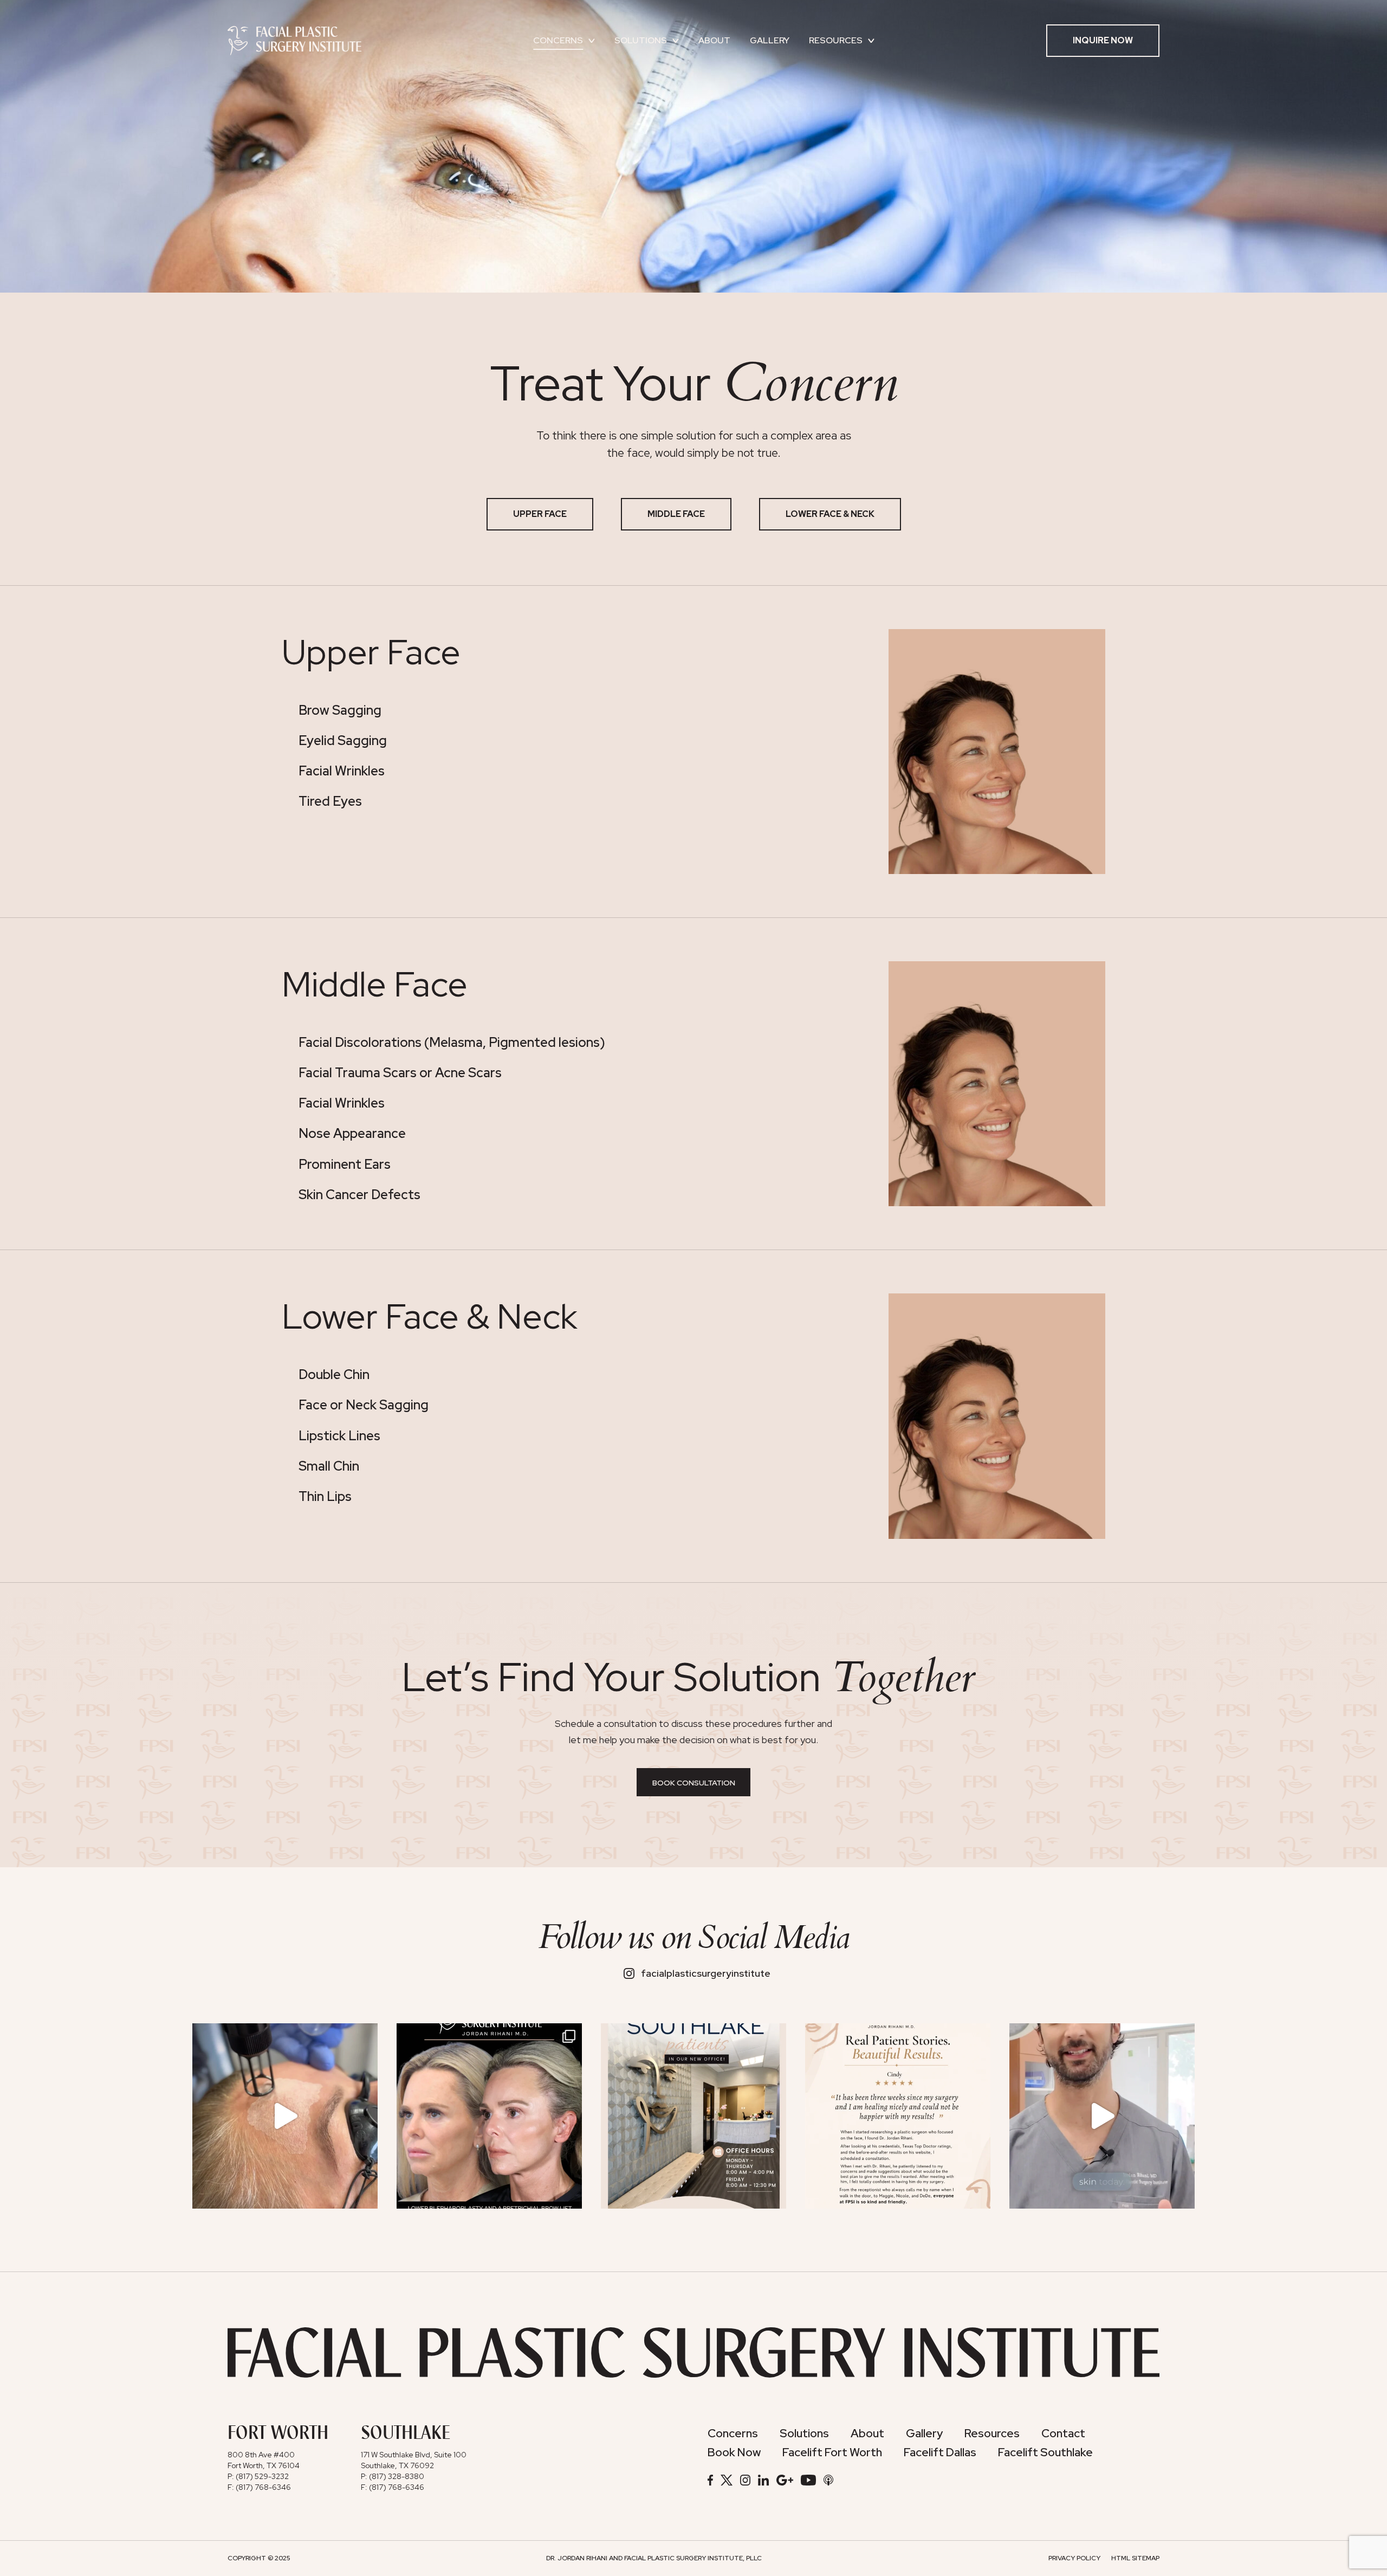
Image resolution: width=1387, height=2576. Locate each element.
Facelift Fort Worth (832, 2452)
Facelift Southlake (1045, 2452)
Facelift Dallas (940, 2452)
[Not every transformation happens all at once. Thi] (489, 2116)
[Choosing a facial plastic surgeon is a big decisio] (898, 2116)
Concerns (558, 40)
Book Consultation (694, 1783)
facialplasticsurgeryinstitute (706, 1973)
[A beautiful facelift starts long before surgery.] (1102, 2116)
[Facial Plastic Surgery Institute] (294, 40)
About (714, 40)
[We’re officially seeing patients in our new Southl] (693, 2116)
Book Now (734, 2452)
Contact (1063, 2433)
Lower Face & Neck (830, 514)
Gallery (770, 40)
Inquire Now (1103, 40)
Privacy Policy (1074, 2558)
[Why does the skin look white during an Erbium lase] (285, 2116)
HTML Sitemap (1135, 2558)
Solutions (641, 40)
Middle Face (676, 514)
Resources (836, 40)
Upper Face (540, 514)
